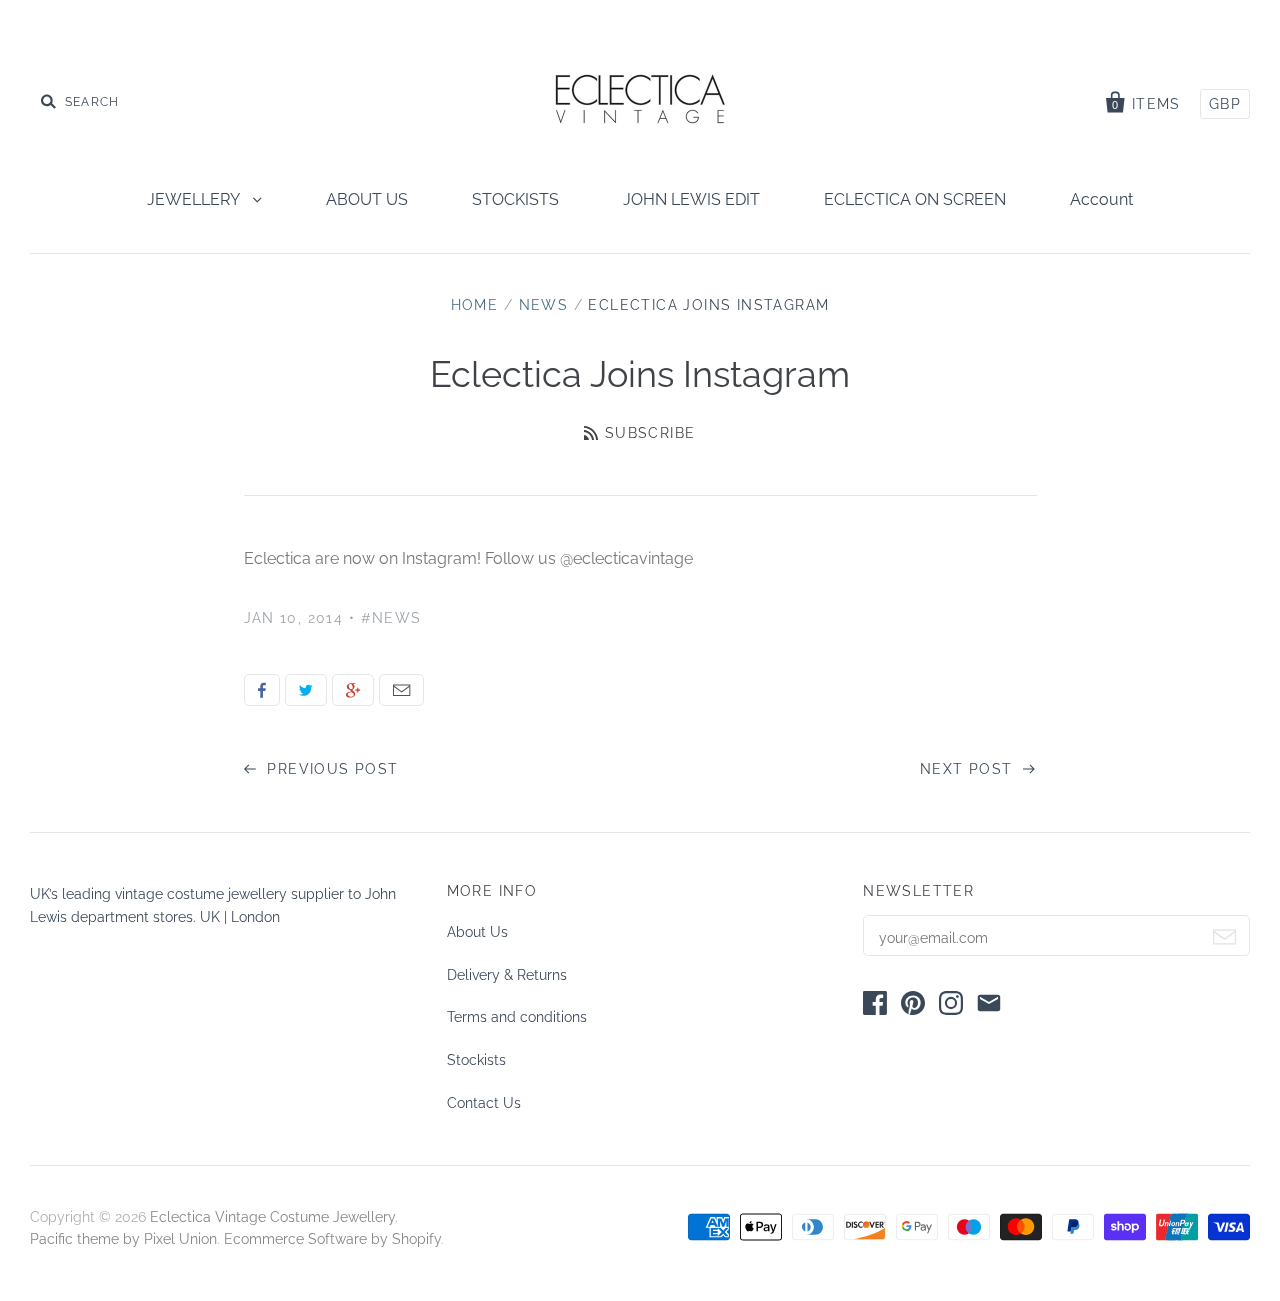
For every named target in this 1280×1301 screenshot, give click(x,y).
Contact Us (484, 1103)
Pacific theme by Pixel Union (123, 1239)
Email (401, 690)
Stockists (476, 1060)
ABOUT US (367, 199)
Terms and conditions (517, 1017)
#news (391, 618)
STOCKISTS (515, 199)
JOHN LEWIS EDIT (691, 199)
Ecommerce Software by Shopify (332, 1239)
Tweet (306, 690)
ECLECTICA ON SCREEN (915, 199)
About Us (477, 932)
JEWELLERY (195, 199)
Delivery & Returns (507, 975)
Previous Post (330, 769)
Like (262, 690)
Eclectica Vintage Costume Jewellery (272, 1217)
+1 (353, 690)
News (544, 305)
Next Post (969, 769)
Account (1101, 199)
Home (475, 305)
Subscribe (650, 433)
